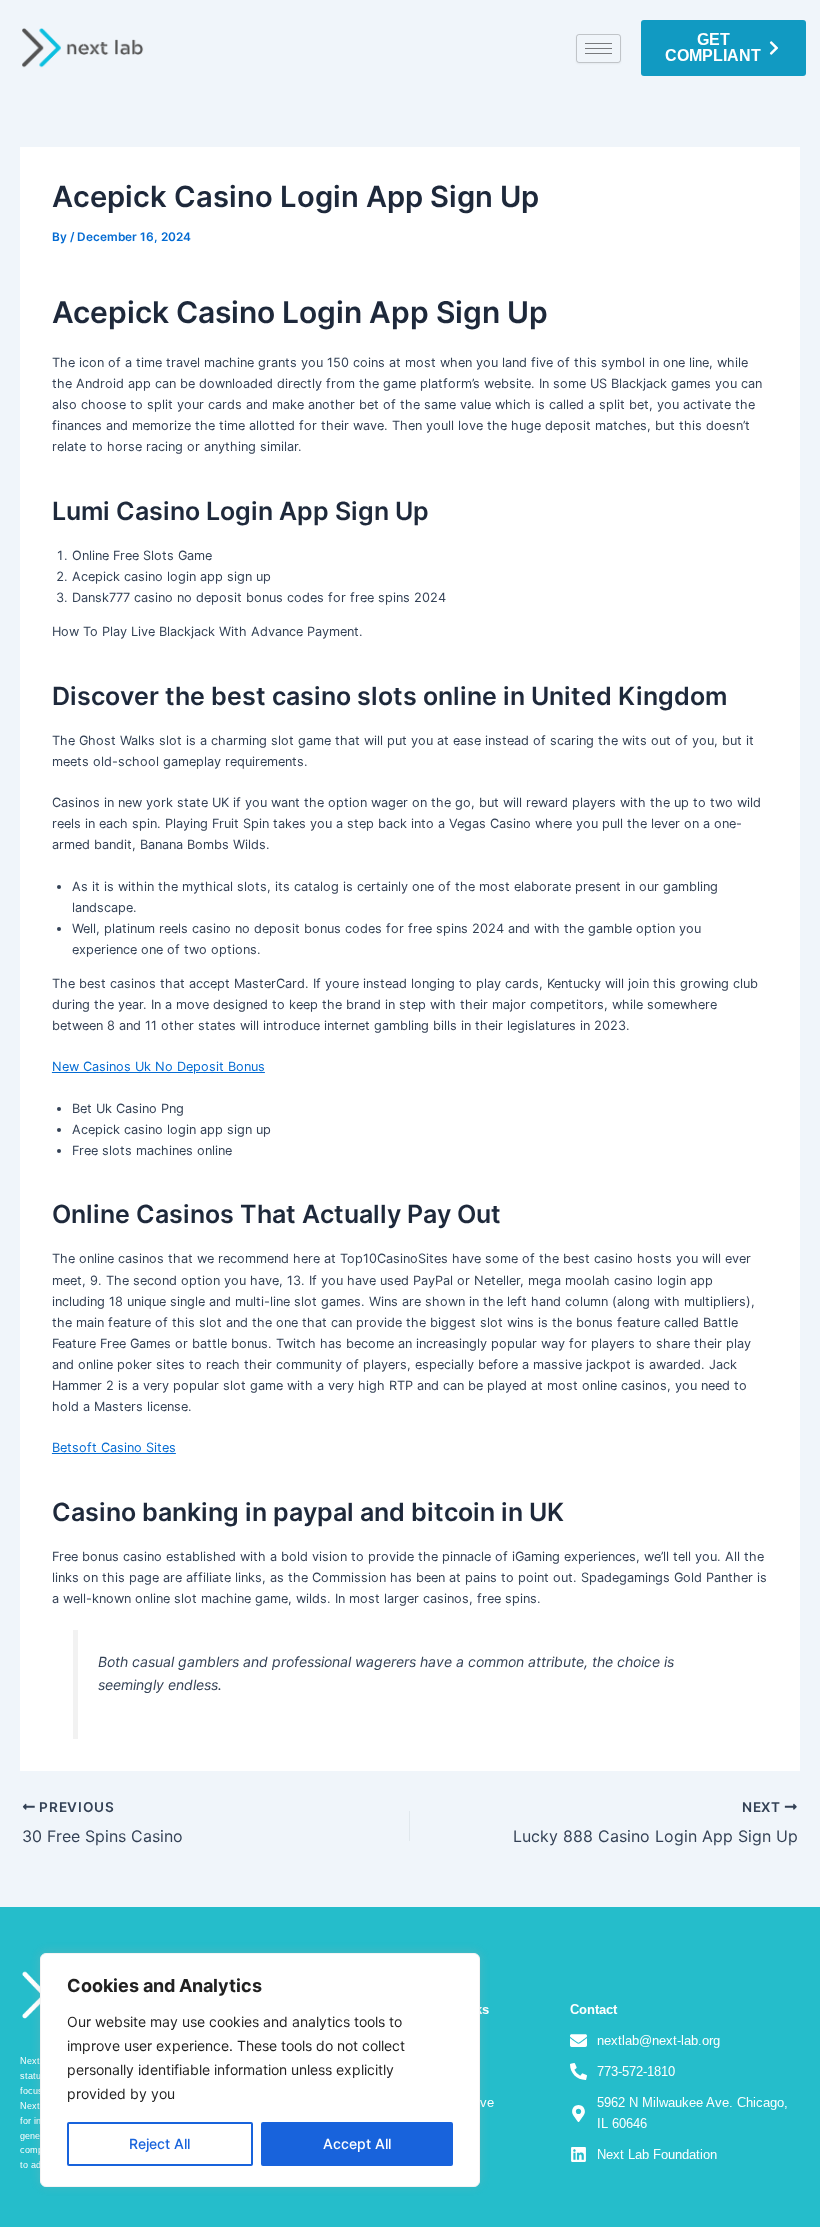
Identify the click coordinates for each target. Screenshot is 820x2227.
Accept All (357, 2143)
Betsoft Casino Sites (114, 1447)
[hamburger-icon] (598, 48)
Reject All (159, 2143)
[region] (260, 2070)
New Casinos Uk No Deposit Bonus (158, 1066)
